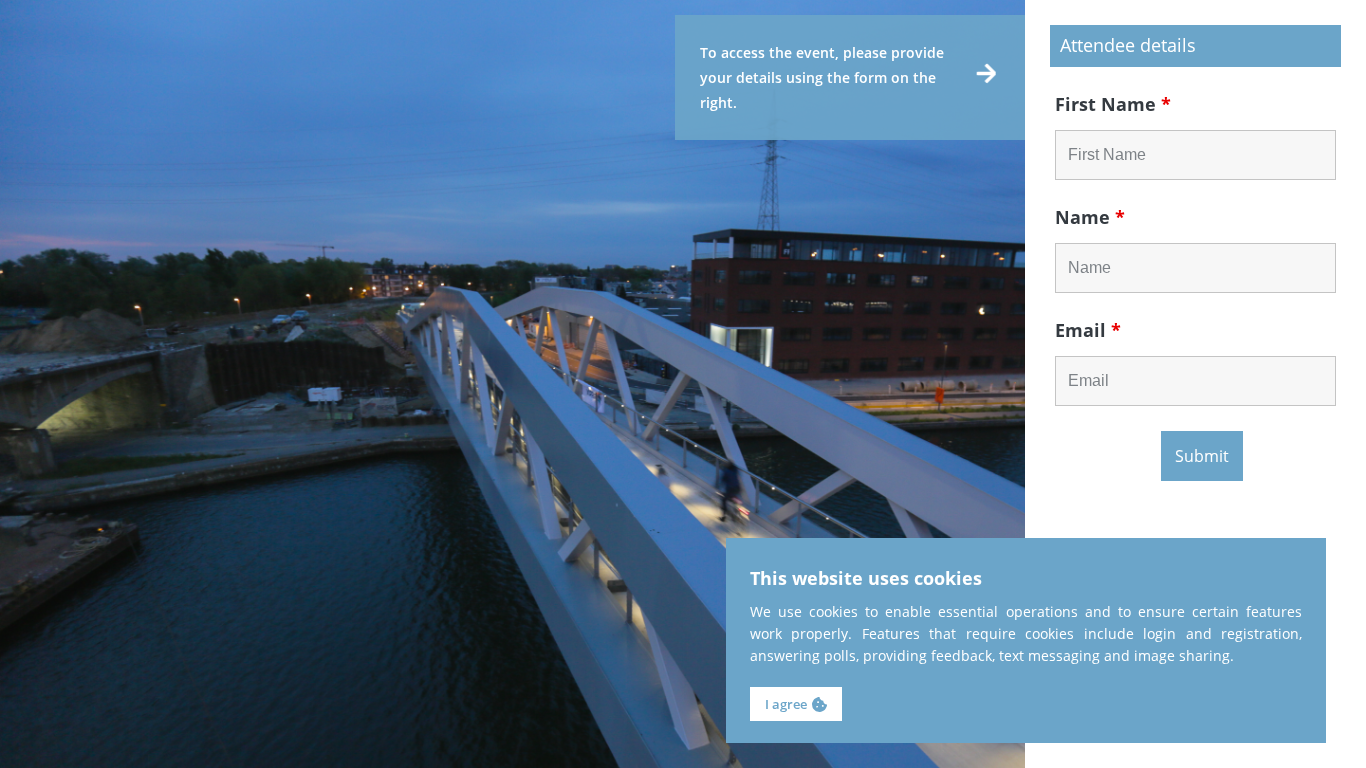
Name (1090, 217)
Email (1088, 330)
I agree (786, 704)
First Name (1113, 104)
